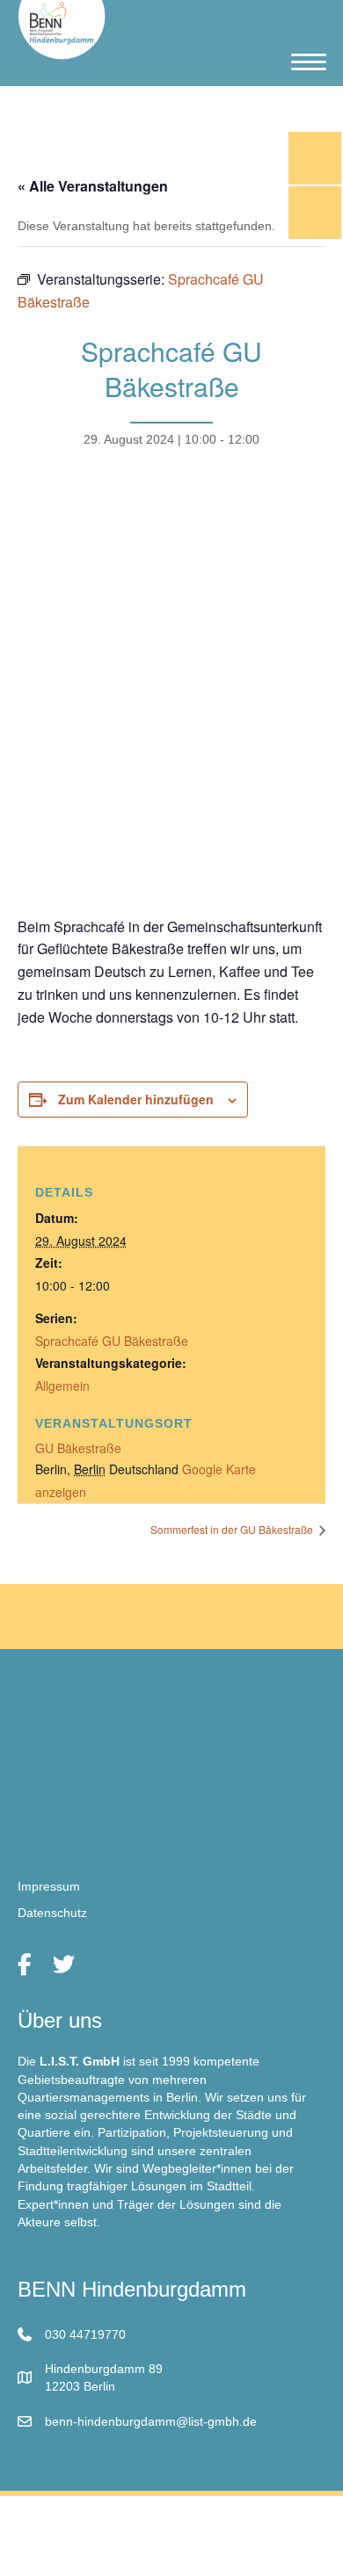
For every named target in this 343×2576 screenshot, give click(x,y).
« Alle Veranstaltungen (93, 186)
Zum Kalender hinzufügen (136, 1100)
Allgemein (62, 1386)
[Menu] (309, 62)
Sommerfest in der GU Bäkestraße (233, 1529)
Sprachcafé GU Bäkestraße (112, 1341)
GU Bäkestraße (78, 1448)
